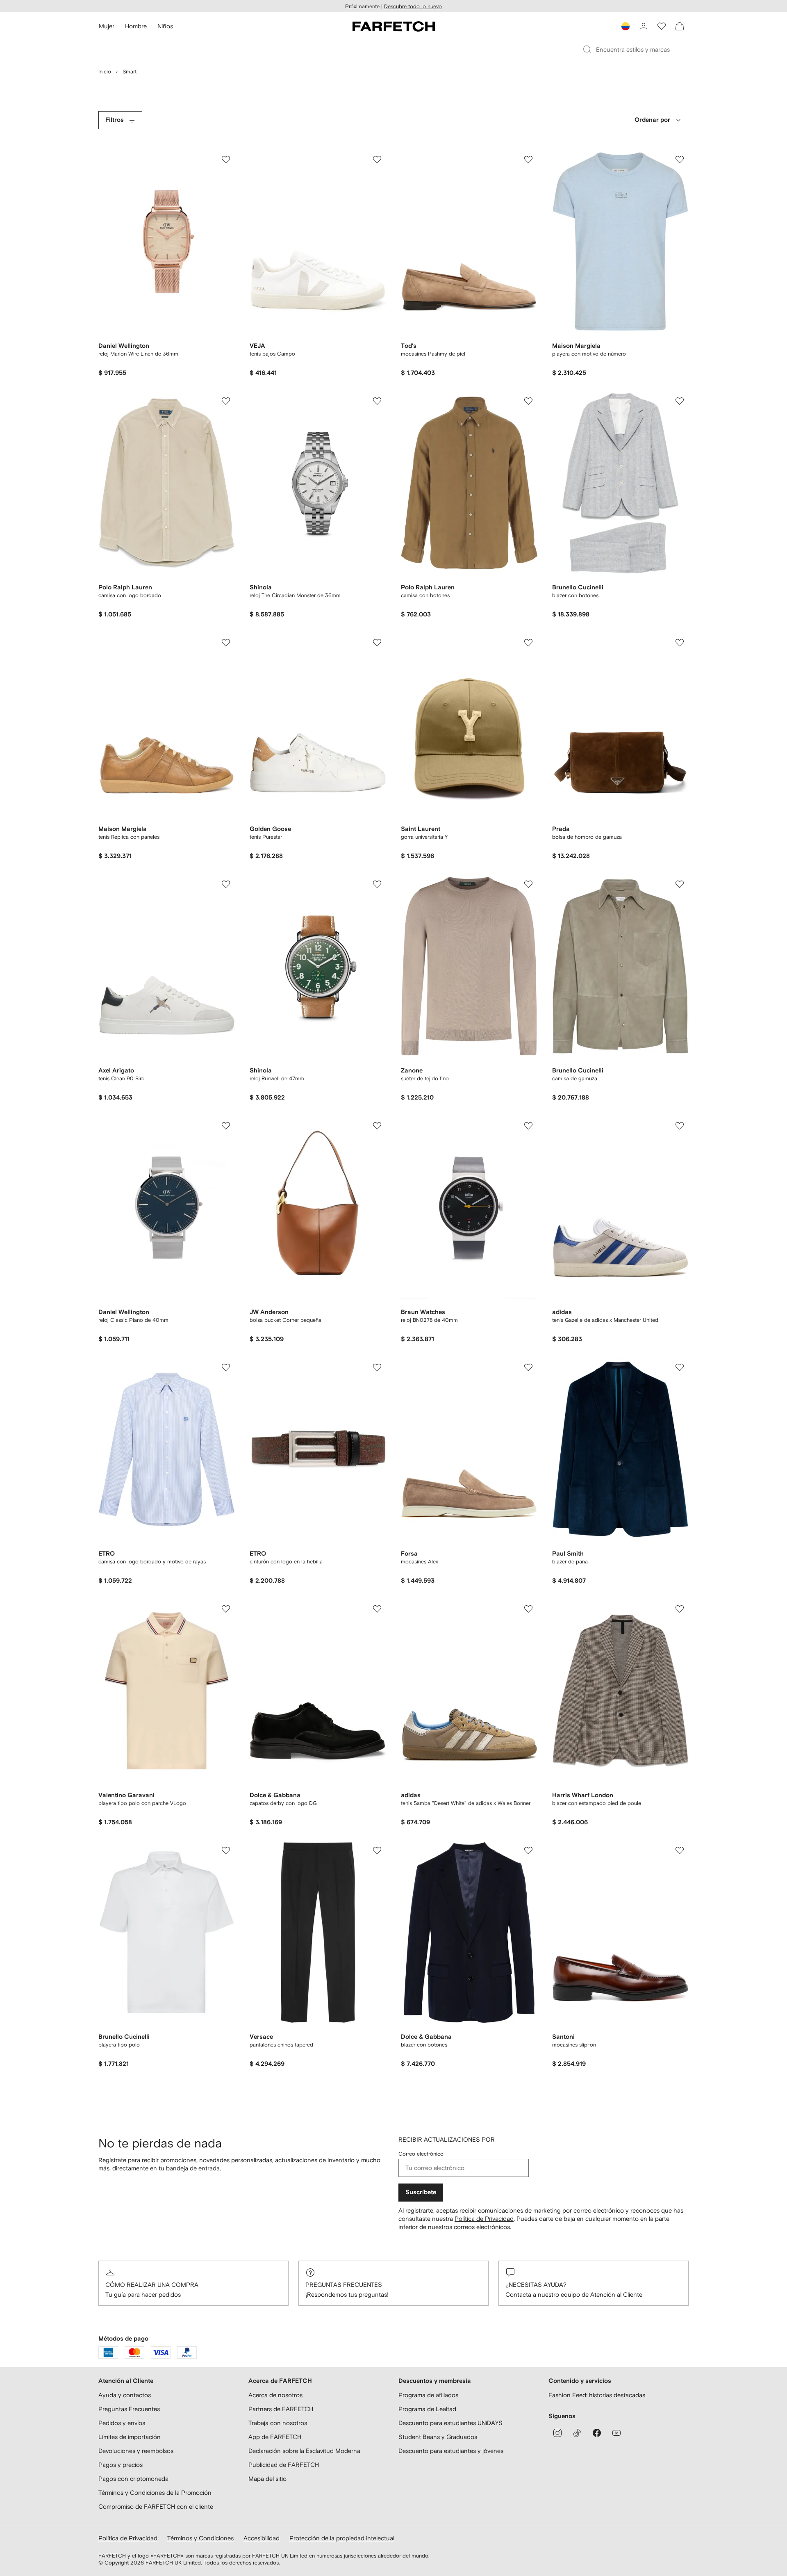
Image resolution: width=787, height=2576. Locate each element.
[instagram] (557, 2433)
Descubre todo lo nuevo (413, 6)
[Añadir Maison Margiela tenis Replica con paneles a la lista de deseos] (226, 643)
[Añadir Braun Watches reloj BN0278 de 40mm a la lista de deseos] (528, 1126)
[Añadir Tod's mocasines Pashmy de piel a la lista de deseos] (528, 160)
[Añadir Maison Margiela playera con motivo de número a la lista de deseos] (680, 160)
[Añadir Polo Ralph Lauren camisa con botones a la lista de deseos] (528, 401)
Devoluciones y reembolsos (136, 2451)
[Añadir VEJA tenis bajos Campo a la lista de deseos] (377, 160)
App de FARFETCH (275, 2437)
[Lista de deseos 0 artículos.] (662, 26)
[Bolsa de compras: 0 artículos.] (680, 26)
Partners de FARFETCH (281, 2409)
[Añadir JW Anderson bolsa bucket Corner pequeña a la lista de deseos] (377, 1126)
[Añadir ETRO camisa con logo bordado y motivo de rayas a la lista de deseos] (226, 1367)
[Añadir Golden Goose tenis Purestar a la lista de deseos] (377, 643)
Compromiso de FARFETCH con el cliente (156, 2506)
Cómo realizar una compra (152, 2285)
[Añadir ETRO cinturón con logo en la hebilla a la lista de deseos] (377, 1367)
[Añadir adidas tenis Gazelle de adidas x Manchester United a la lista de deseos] (680, 1126)
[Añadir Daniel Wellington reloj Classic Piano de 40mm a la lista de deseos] (226, 1126)
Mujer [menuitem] (107, 26)
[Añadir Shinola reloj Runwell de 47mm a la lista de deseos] (377, 884)
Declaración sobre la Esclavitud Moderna (304, 2451)
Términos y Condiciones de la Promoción (155, 2493)
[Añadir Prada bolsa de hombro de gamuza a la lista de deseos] (680, 643)
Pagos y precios (121, 2465)
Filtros (115, 120)
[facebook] (597, 2433)
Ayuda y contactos (125, 2395)
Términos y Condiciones (200, 2538)
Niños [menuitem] (165, 26)
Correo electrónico (421, 2154)
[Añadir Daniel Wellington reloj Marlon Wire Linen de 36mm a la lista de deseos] (226, 160)
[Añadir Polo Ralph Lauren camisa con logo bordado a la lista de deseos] (226, 401)
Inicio (105, 72)
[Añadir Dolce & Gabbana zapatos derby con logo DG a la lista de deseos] (377, 1609)
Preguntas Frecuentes (344, 2285)
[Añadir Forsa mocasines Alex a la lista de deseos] (528, 1367)
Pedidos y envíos (122, 2423)
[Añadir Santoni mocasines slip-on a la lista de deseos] (680, 1850)
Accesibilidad (262, 2538)
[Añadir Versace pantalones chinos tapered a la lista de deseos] (377, 1850)
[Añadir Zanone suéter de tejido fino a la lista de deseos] (528, 884)
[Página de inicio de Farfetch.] (394, 26)
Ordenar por (652, 120)
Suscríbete (421, 2192)
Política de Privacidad (484, 2219)
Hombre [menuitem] (136, 26)
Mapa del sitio (267, 2479)
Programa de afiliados (428, 2395)
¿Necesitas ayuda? (536, 2285)
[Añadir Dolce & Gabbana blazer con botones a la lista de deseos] (528, 1850)
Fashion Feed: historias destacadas (597, 2395)
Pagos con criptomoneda (133, 2479)
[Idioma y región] (626, 26)
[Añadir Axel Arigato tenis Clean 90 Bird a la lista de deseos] (226, 884)
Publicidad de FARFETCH (284, 2465)
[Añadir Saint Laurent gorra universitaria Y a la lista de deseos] (528, 643)
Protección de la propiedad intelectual (342, 2538)
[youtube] (616, 2433)
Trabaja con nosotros (278, 2423)
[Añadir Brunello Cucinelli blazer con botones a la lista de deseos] (680, 401)
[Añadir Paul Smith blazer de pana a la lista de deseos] (680, 1367)
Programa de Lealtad (427, 2409)
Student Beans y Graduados (438, 2437)
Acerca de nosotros (275, 2395)
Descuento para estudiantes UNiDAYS (450, 2423)
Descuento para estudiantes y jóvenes (451, 2451)
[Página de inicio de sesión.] (644, 26)
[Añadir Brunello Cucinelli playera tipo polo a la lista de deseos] (226, 1850)
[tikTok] (577, 2433)
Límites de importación (130, 2437)
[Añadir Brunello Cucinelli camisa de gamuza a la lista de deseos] (680, 884)
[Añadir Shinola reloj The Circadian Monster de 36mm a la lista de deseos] (377, 401)
